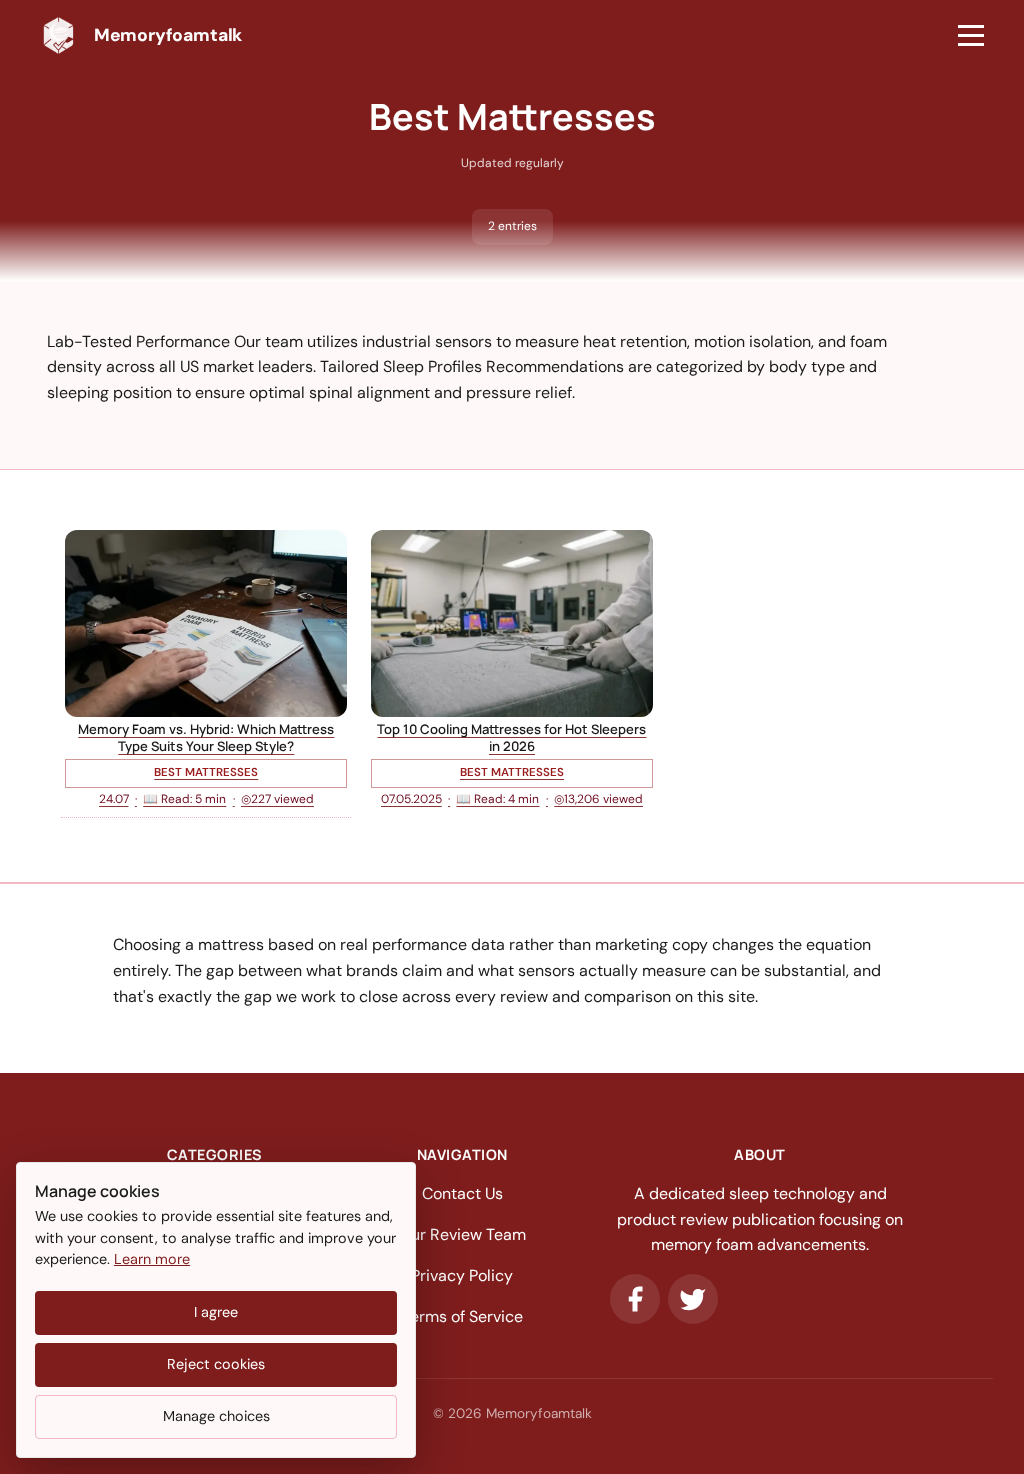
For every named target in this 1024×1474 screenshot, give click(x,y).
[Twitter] (693, 1299)
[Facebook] (635, 1299)
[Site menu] (971, 36)
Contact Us (462, 1193)
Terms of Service (462, 1316)
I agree (216, 1312)
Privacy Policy (462, 1275)
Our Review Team (462, 1234)
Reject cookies (216, 1364)
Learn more (152, 1259)
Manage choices (216, 1416)
